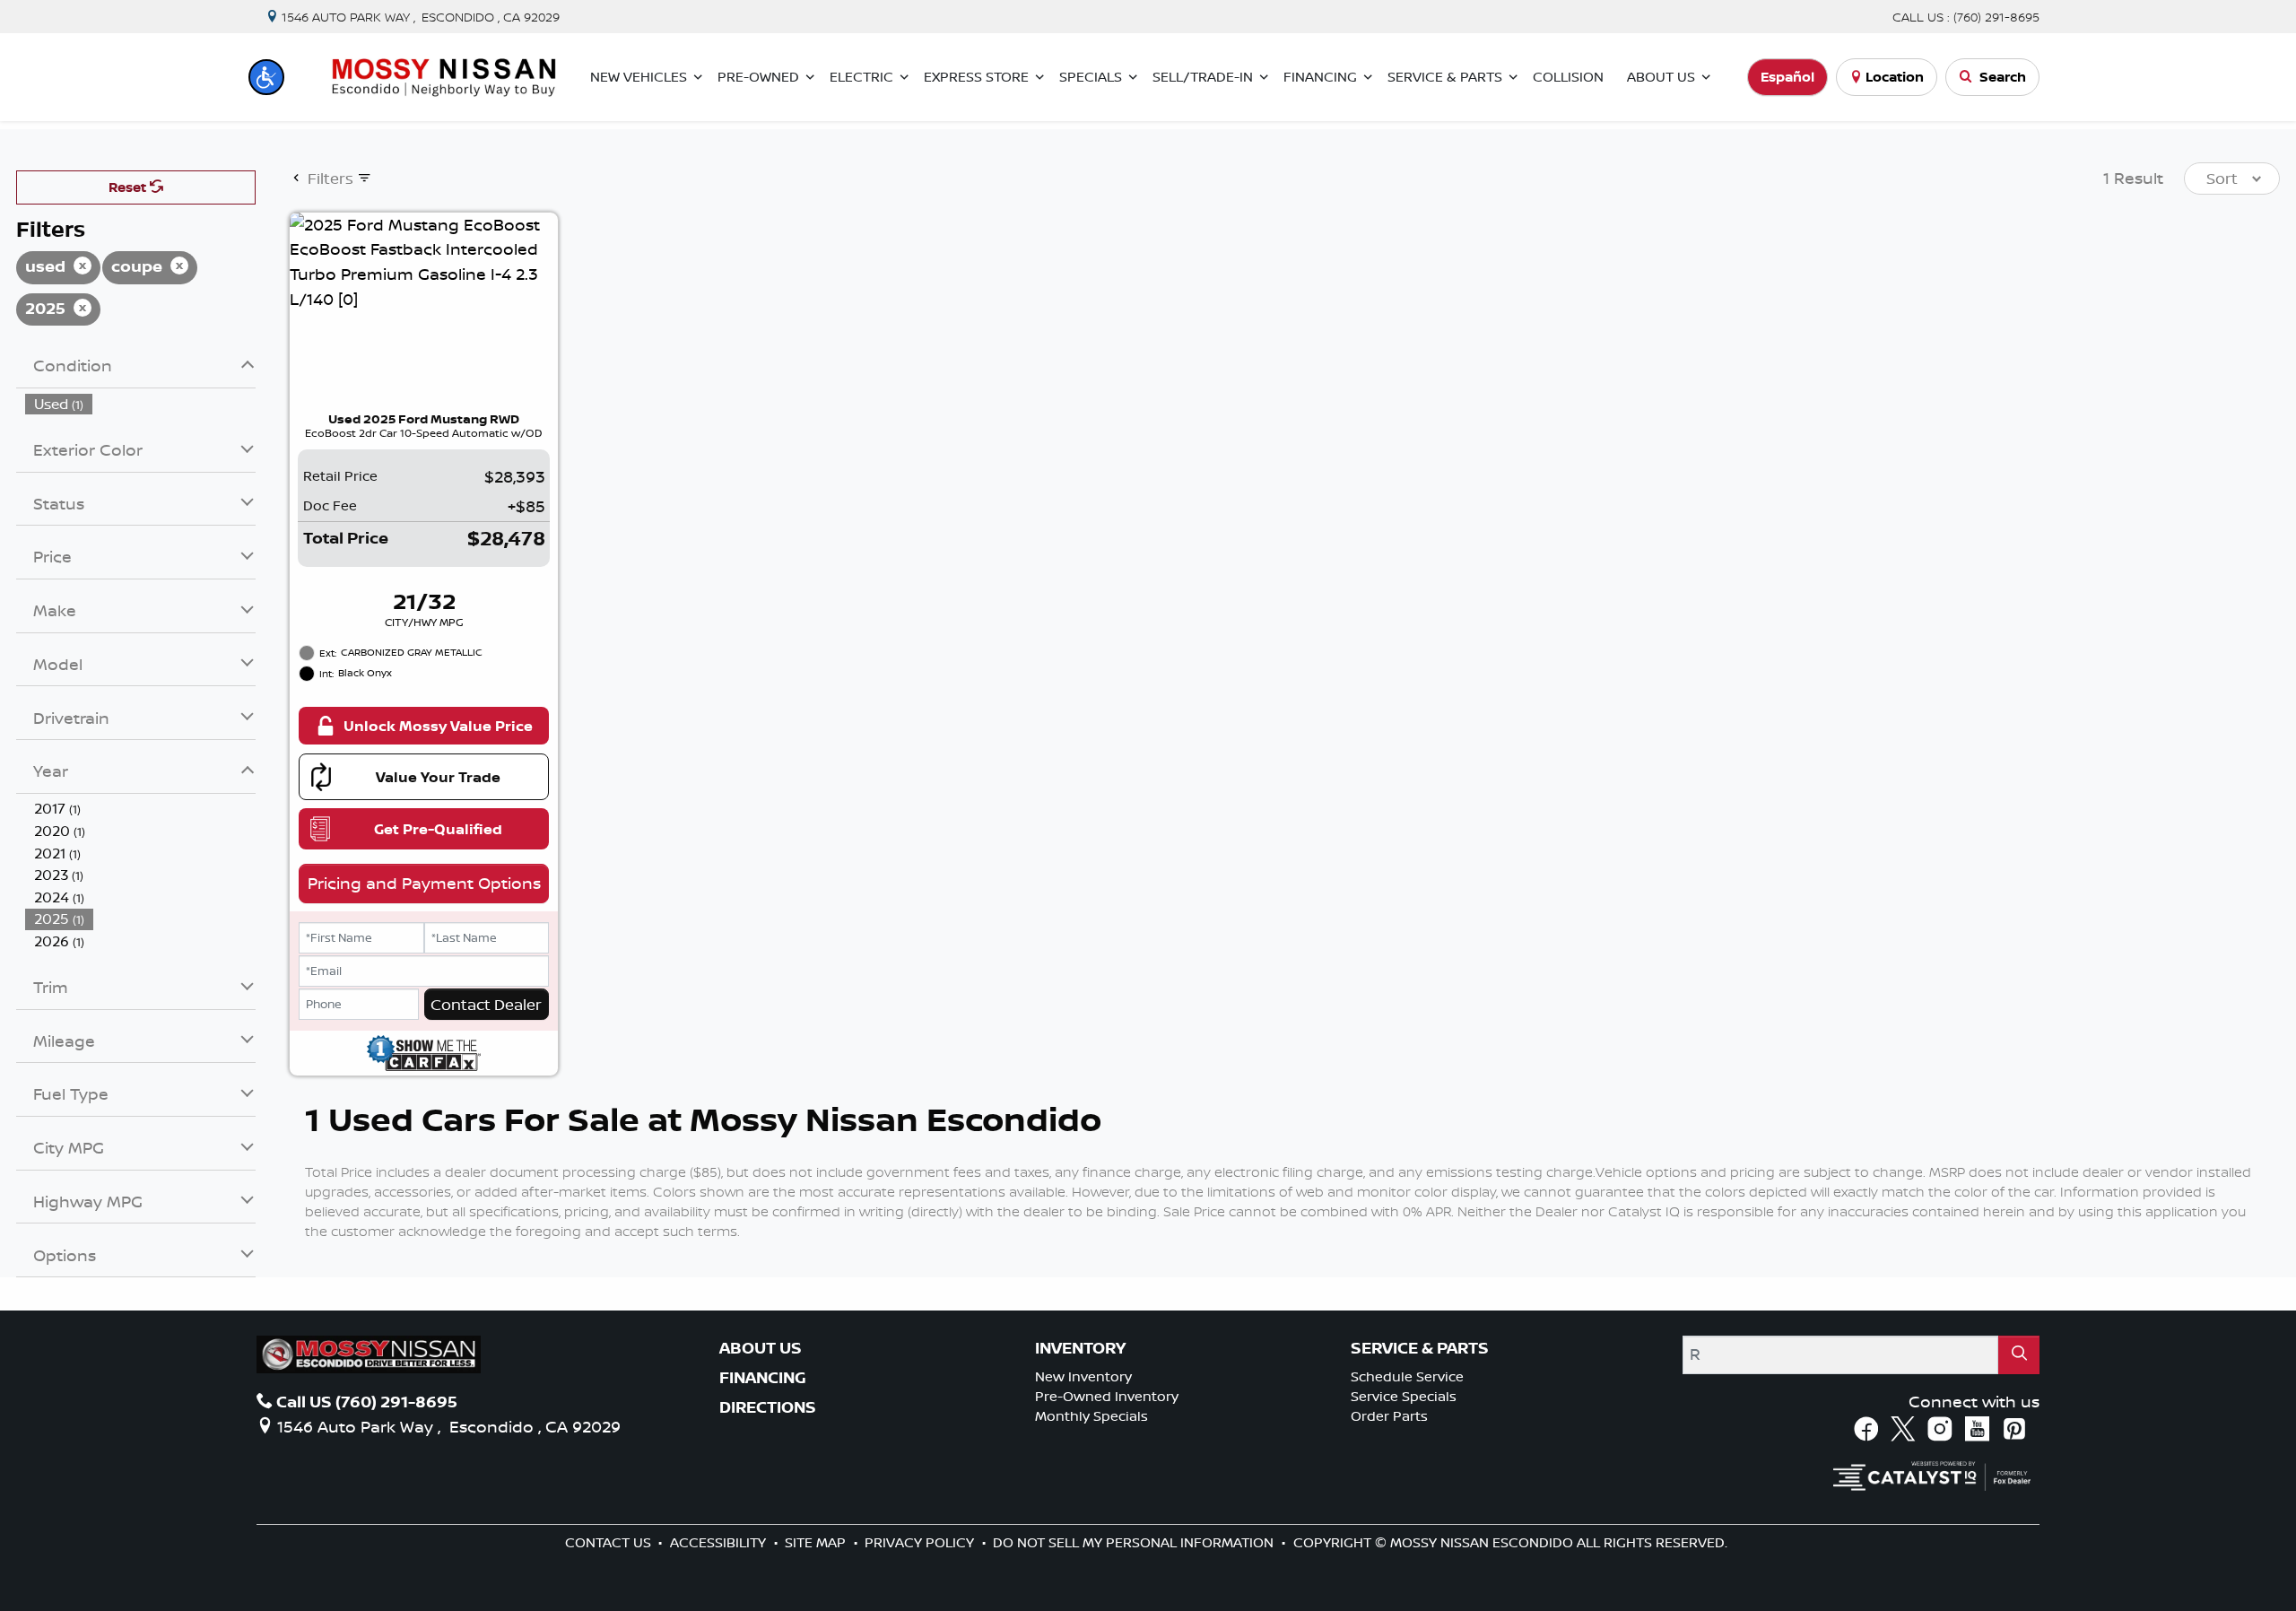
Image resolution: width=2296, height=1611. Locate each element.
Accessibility (720, 1542)
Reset (129, 187)
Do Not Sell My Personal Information (1135, 1542)
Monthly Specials (1091, 1416)
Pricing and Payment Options (424, 883)
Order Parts (1389, 1416)
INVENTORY (1080, 1348)
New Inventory (1083, 1376)
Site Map (817, 1542)
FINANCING (763, 1378)
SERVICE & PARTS (1420, 1348)
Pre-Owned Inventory (1107, 1396)
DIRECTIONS (768, 1407)
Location (1895, 77)
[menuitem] (141, 404)
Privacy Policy (921, 1542)
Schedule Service (1407, 1376)
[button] (266, 77)
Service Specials (1404, 1396)
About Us (761, 1348)
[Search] (2019, 1355)
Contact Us (610, 1542)
